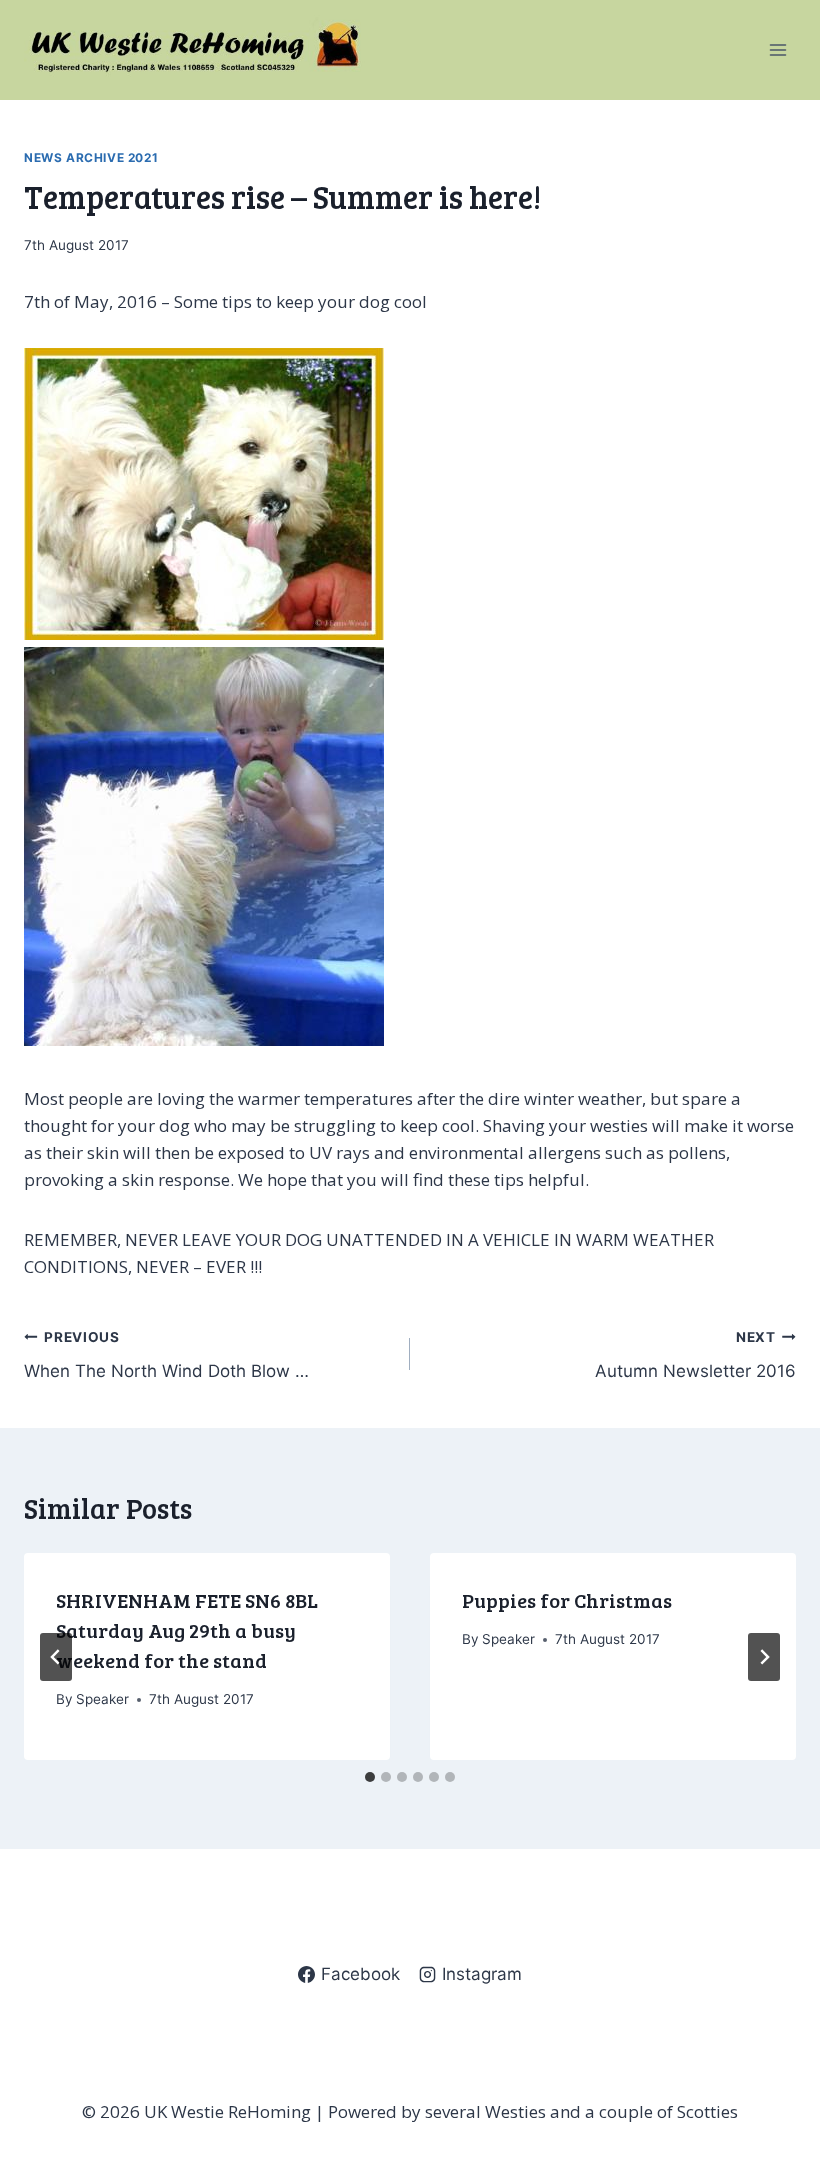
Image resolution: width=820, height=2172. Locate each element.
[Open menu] (777, 49)
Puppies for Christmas (567, 1600)
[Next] (764, 1657)
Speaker (102, 1699)
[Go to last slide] (56, 1657)
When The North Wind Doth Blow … (166, 1355)
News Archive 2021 (91, 157)
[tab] (370, 1777)
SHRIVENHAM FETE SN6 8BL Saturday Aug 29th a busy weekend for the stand (187, 1630)
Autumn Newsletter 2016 (695, 1355)
